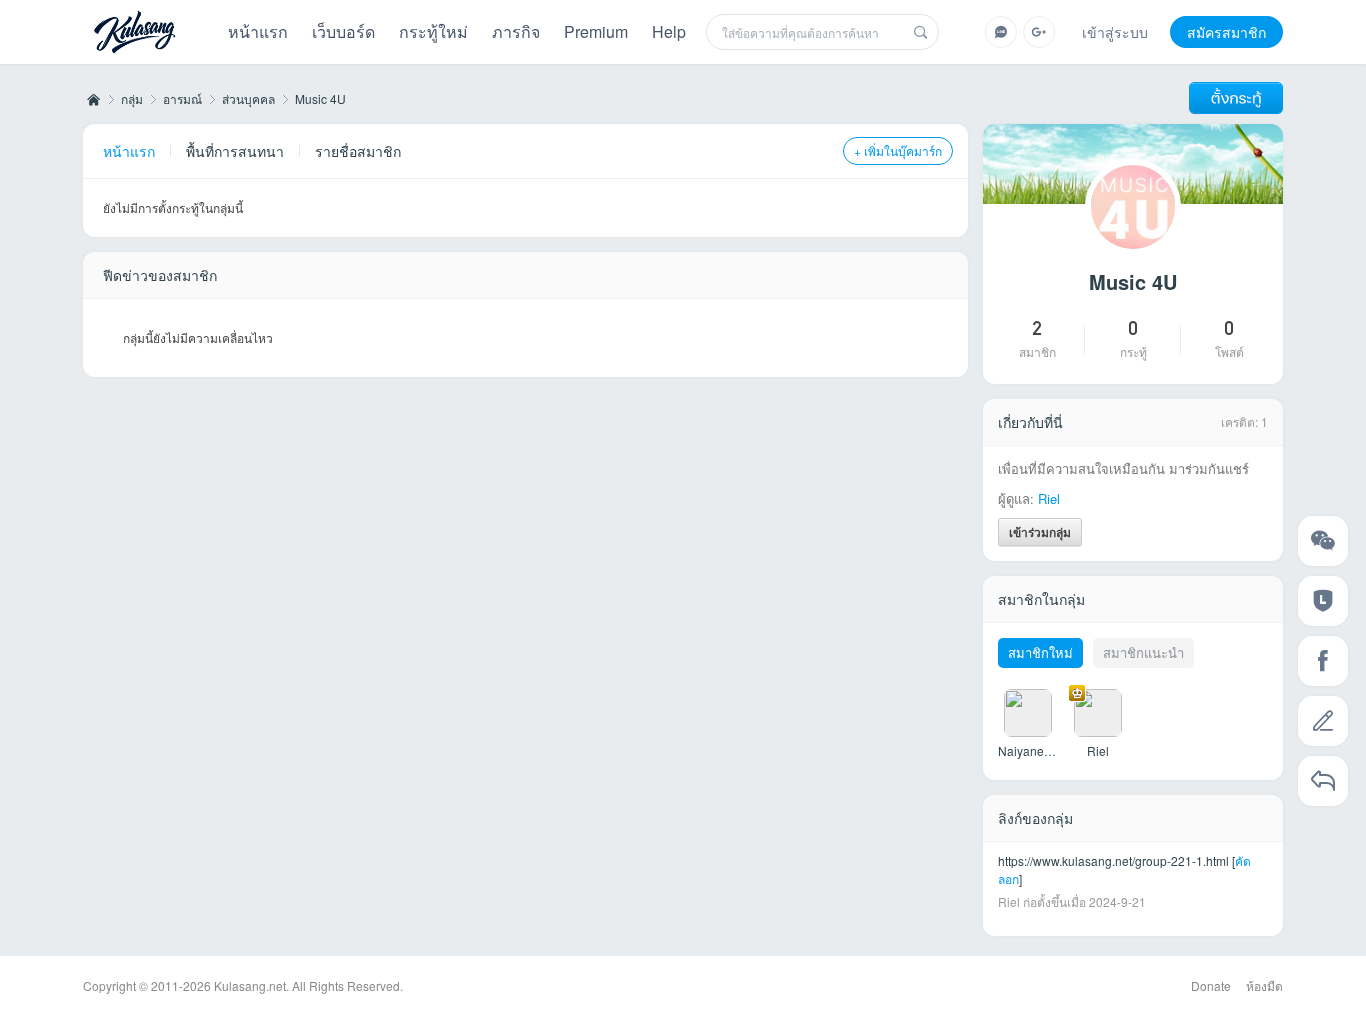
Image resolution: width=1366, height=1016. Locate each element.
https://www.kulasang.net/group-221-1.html (1113, 860)
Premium (596, 31)
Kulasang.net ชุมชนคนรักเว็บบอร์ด (92, 99)
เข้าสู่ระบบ (1115, 32)
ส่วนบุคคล (248, 98)
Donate (1211, 985)
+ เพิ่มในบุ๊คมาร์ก (898, 150)
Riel (1049, 498)
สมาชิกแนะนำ (1143, 652)
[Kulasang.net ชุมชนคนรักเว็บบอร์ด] (134, 34)
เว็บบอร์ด (343, 31)
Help (669, 31)
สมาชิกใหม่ (1040, 652)
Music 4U (320, 98)
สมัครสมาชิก (1226, 32)
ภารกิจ (516, 31)
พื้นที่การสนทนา (235, 151)
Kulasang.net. (251, 985)
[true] (921, 32)
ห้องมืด (1264, 985)
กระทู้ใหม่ (433, 31)
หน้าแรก (258, 31)
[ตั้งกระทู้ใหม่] (1236, 98)
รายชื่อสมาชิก (358, 151)
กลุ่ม (132, 98)
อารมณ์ (182, 98)
